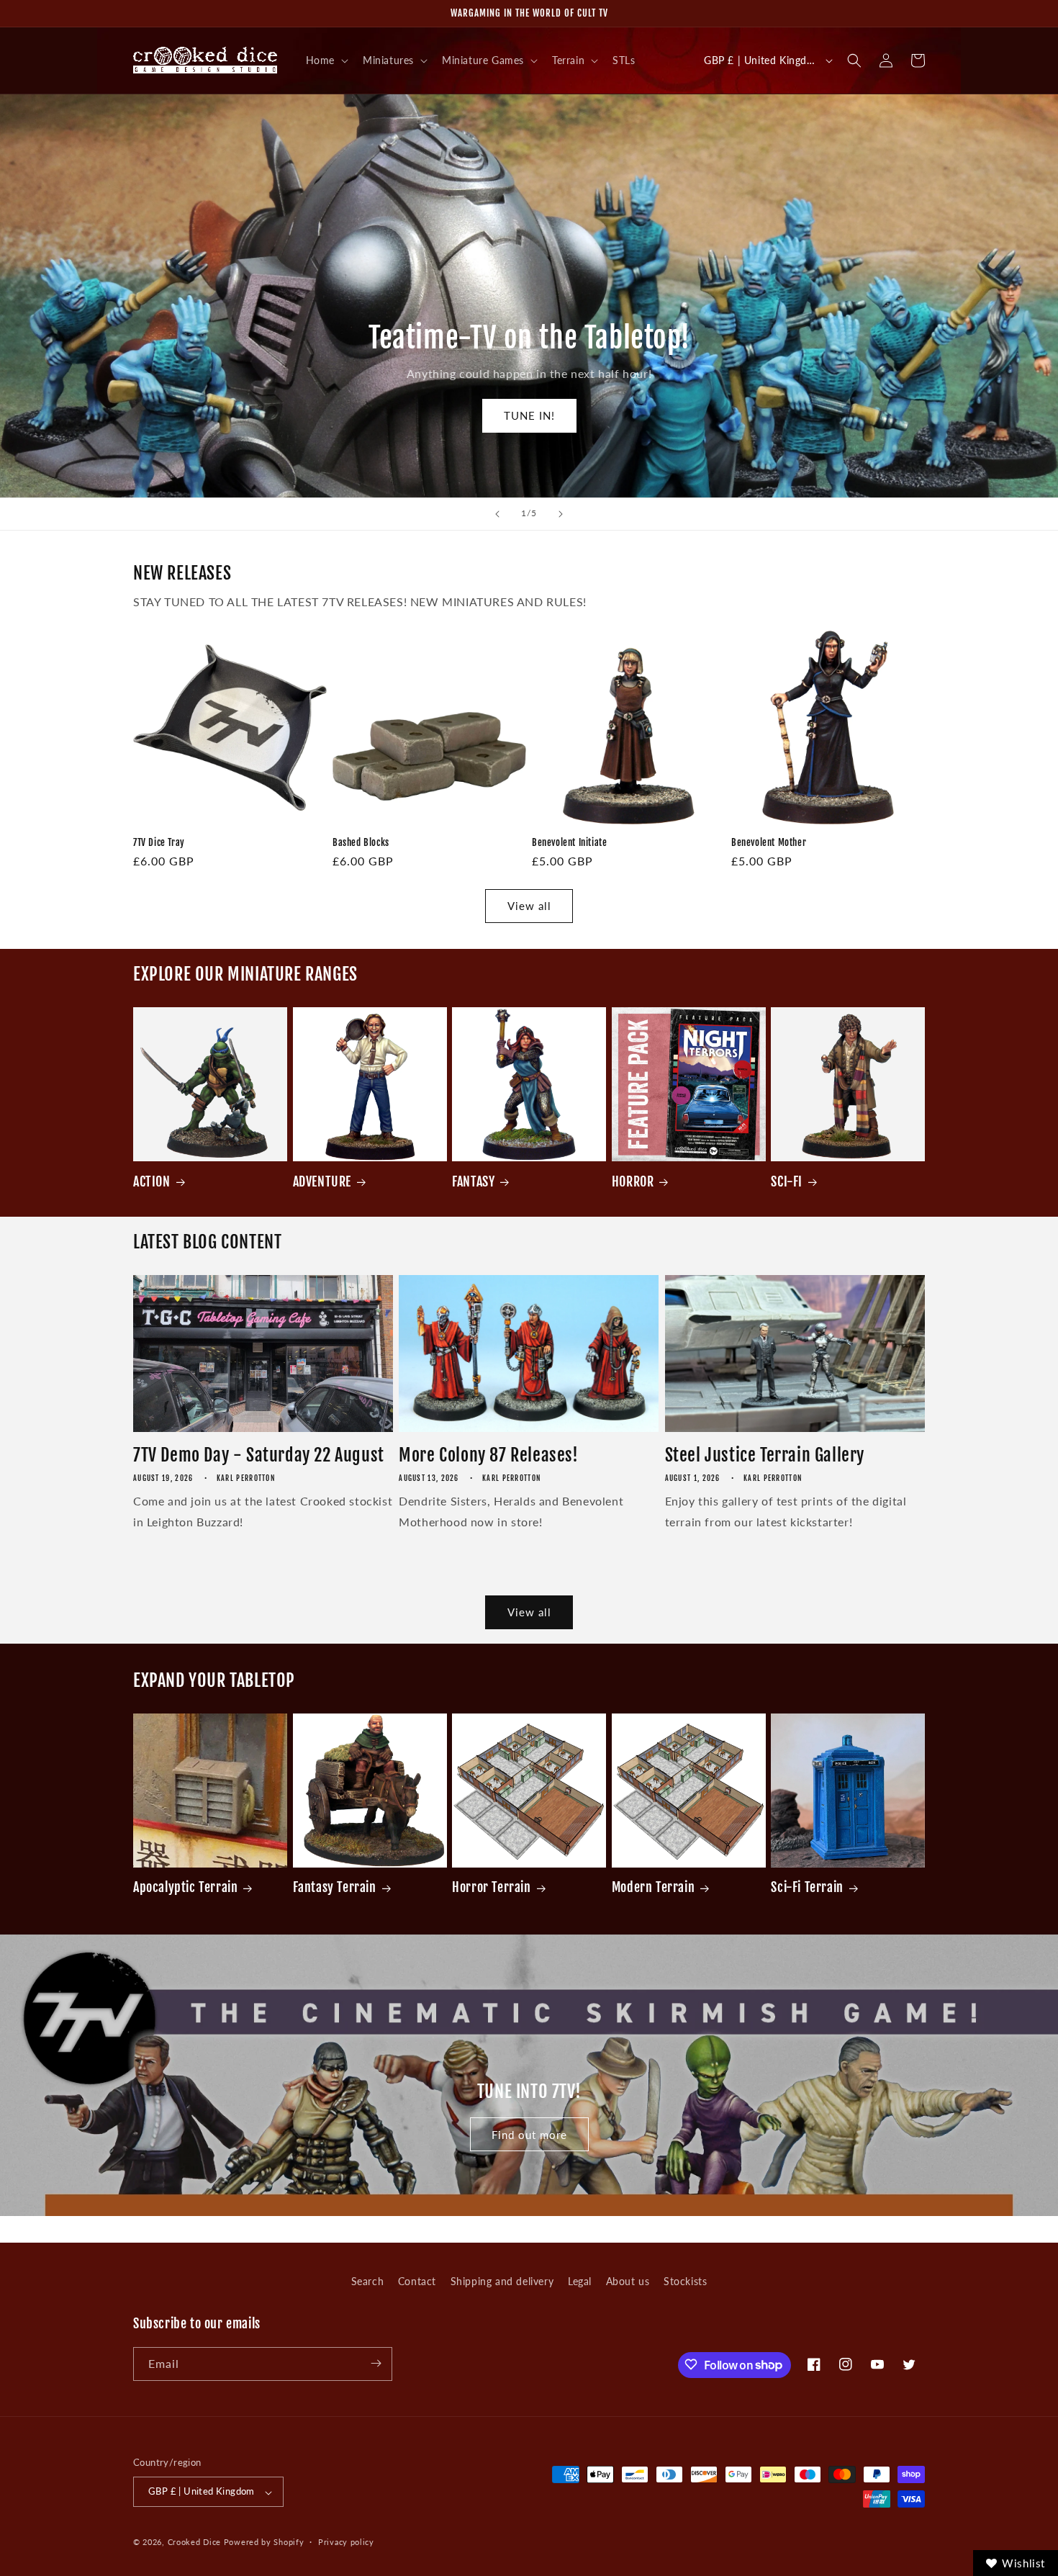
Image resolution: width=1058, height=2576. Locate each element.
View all (529, 906)
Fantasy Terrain (335, 1887)
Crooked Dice (194, 2543)
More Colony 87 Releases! (488, 1455)
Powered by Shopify (264, 2543)
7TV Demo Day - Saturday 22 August (259, 1455)
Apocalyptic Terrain (185, 1887)
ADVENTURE (322, 1181)
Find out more (529, 2135)
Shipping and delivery (502, 2281)
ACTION (152, 1181)
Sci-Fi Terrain (807, 1887)
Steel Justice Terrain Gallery (765, 1455)
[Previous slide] (497, 514)
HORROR (633, 1181)
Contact (417, 2281)
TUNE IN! (529, 415)
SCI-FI (787, 1181)
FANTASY (473, 1181)
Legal (580, 2281)
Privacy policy (346, 2542)
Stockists (685, 2281)
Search (368, 2281)
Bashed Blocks (361, 842)
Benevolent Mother (769, 842)
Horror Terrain (491, 1887)
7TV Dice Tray (159, 842)
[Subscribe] (376, 2363)
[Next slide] (561, 514)
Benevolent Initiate (569, 842)
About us (628, 2281)
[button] (326, 60)
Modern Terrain (653, 1887)
